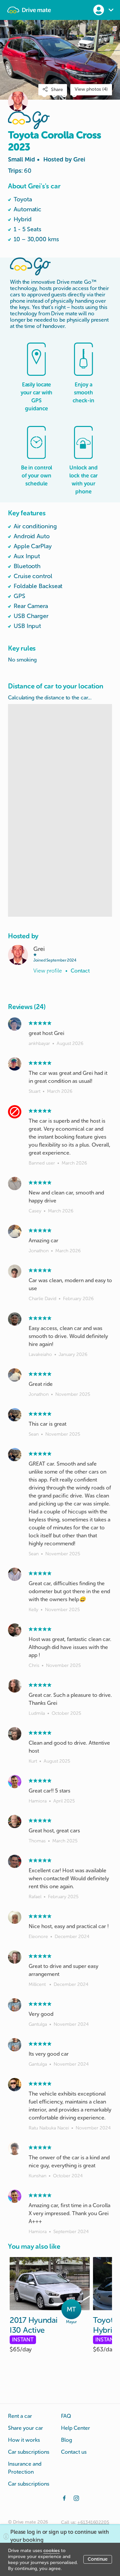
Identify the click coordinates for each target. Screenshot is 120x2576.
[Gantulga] (15, 2005)
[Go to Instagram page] (76, 2498)
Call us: (85, 2522)
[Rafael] (15, 1861)
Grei (79, 159)
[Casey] (15, 1184)
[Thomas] (15, 1821)
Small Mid (47, 159)
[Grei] (18, 955)
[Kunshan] (15, 2148)
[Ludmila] (15, 1686)
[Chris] (15, 1630)
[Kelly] (15, 1574)
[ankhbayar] (15, 1024)
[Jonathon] (15, 1231)
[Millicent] (15, 1957)
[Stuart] (15, 1064)
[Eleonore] (15, 1917)
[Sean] (15, 1415)
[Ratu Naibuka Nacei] (15, 2085)
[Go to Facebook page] (64, 2498)
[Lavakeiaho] (15, 1319)
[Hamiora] (15, 1782)
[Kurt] (15, 1734)
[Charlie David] (15, 1271)
